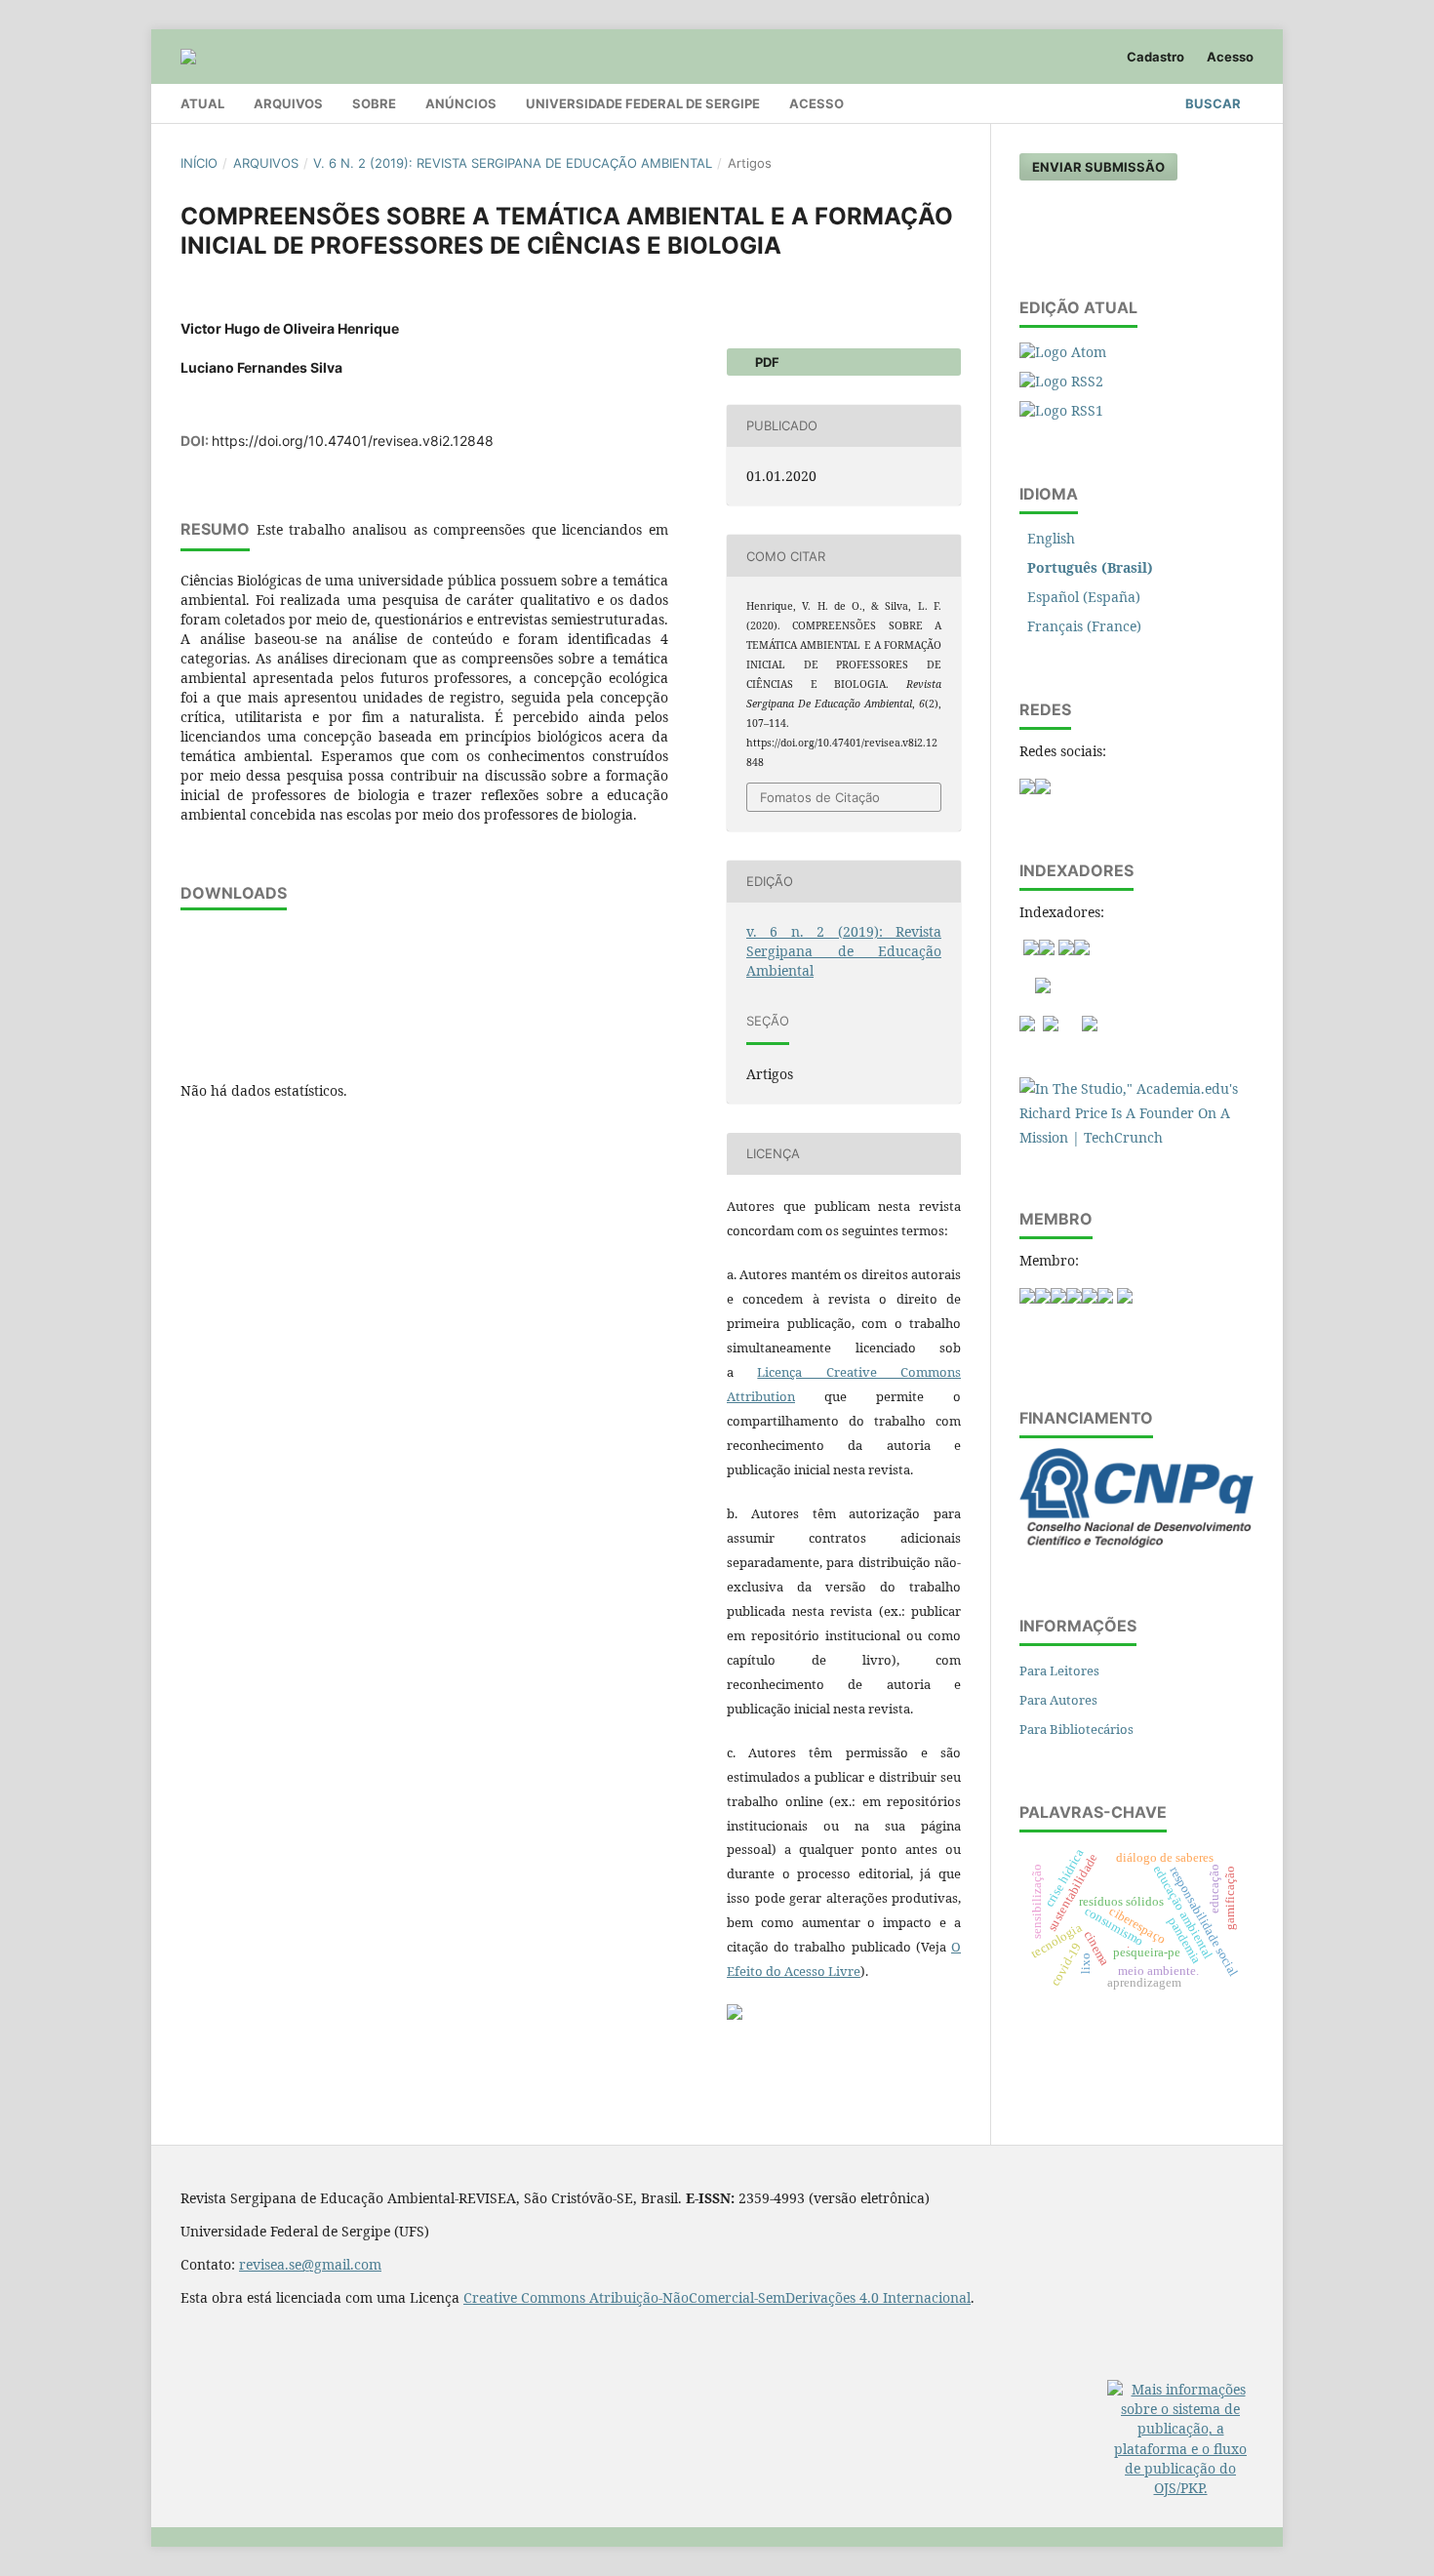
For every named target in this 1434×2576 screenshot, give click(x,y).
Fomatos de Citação (820, 797)
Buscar (1212, 103)
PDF (766, 362)
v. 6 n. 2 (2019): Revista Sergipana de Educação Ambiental (513, 163)
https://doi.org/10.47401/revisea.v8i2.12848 (353, 441)
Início (199, 163)
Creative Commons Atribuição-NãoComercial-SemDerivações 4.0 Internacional (717, 2297)
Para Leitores (1059, 1670)
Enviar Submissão (1098, 167)
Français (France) (1084, 626)
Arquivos (288, 103)
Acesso (817, 103)
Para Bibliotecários (1076, 1729)
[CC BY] (735, 2015)
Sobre (374, 103)
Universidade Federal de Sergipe (643, 103)
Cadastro (1155, 57)
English (1051, 538)
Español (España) (1084, 597)
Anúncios (461, 103)
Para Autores (1058, 1700)
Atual (202, 103)
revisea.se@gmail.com (310, 2264)
